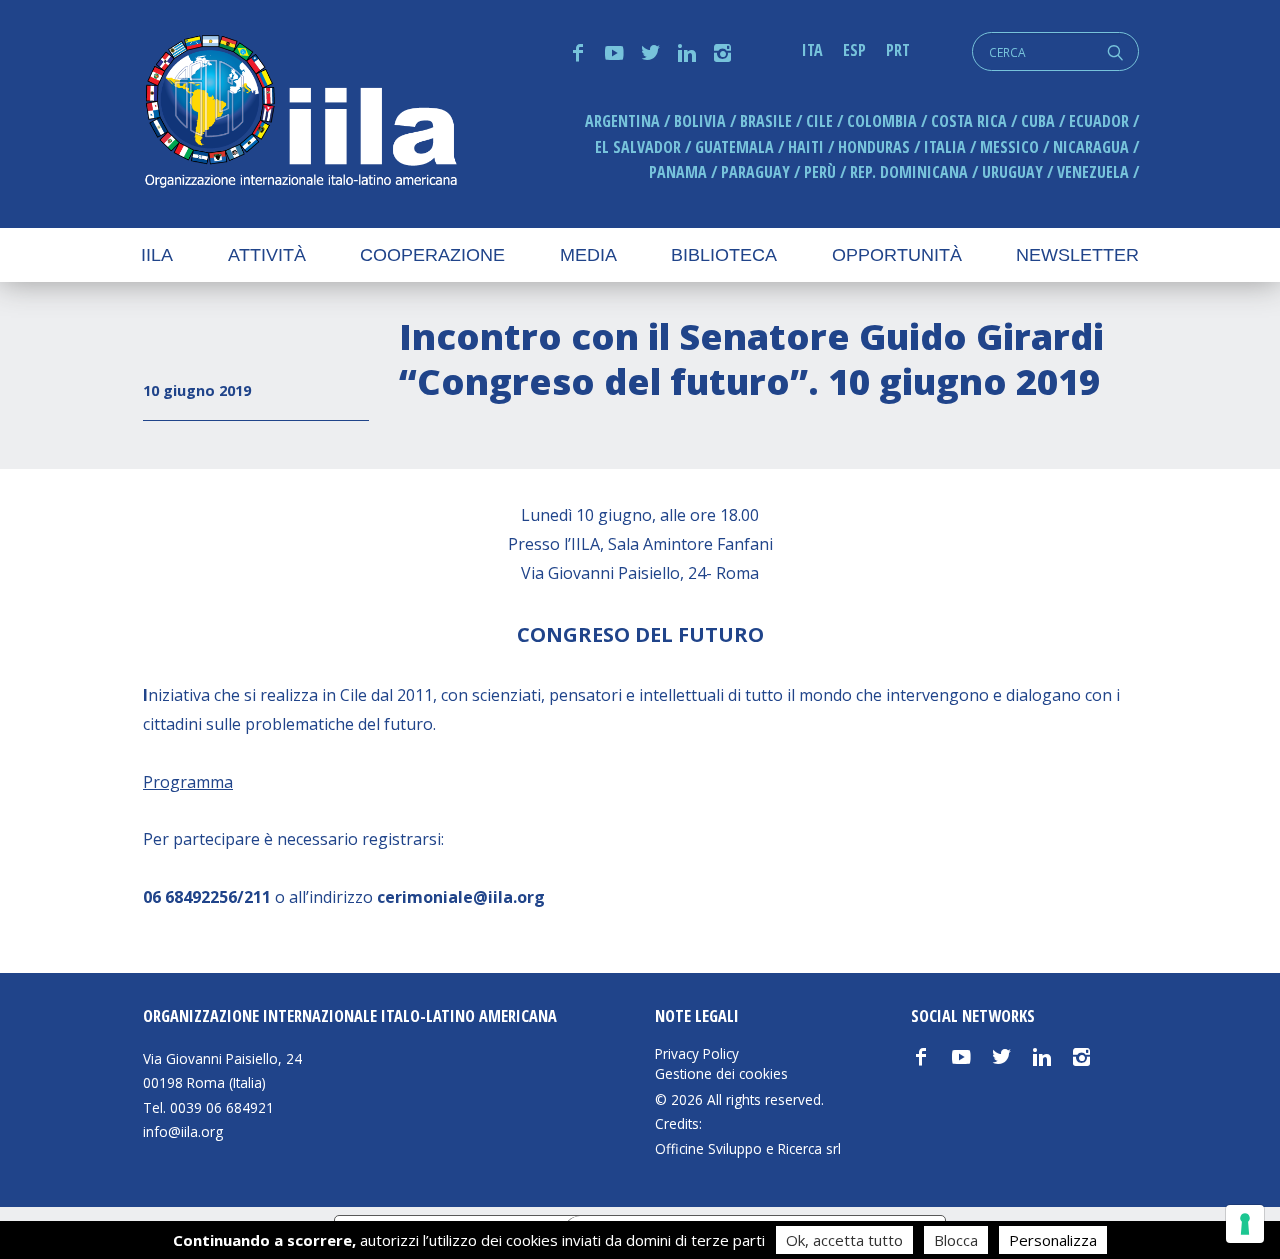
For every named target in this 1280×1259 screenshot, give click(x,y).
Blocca (956, 1240)
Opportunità (897, 255)
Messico (1009, 147)
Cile (819, 121)
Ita (812, 50)
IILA (300, 113)
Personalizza (1053, 1240)
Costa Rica (969, 121)
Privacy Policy (697, 1054)
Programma (188, 782)
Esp (854, 50)
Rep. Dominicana (909, 172)
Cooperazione (432, 255)
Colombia (882, 121)
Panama (678, 172)
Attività (267, 255)
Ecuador (1099, 121)
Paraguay (755, 172)
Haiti (806, 147)
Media (588, 255)
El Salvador (638, 147)
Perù (820, 172)
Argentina (622, 121)
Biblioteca (724, 255)
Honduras (874, 147)
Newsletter (1077, 255)
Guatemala (734, 147)
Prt (898, 50)
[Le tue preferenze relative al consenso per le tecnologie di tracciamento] (1245, 1224)
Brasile (766, 121)
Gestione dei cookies (721, 1074)
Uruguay (1012, 172)
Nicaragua (1091, 147)
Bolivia (700, 121)
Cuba (1038, 121)
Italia (945, 147)
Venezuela (1093, 172)
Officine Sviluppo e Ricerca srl (748, 1148)
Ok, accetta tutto (844, 1240)
